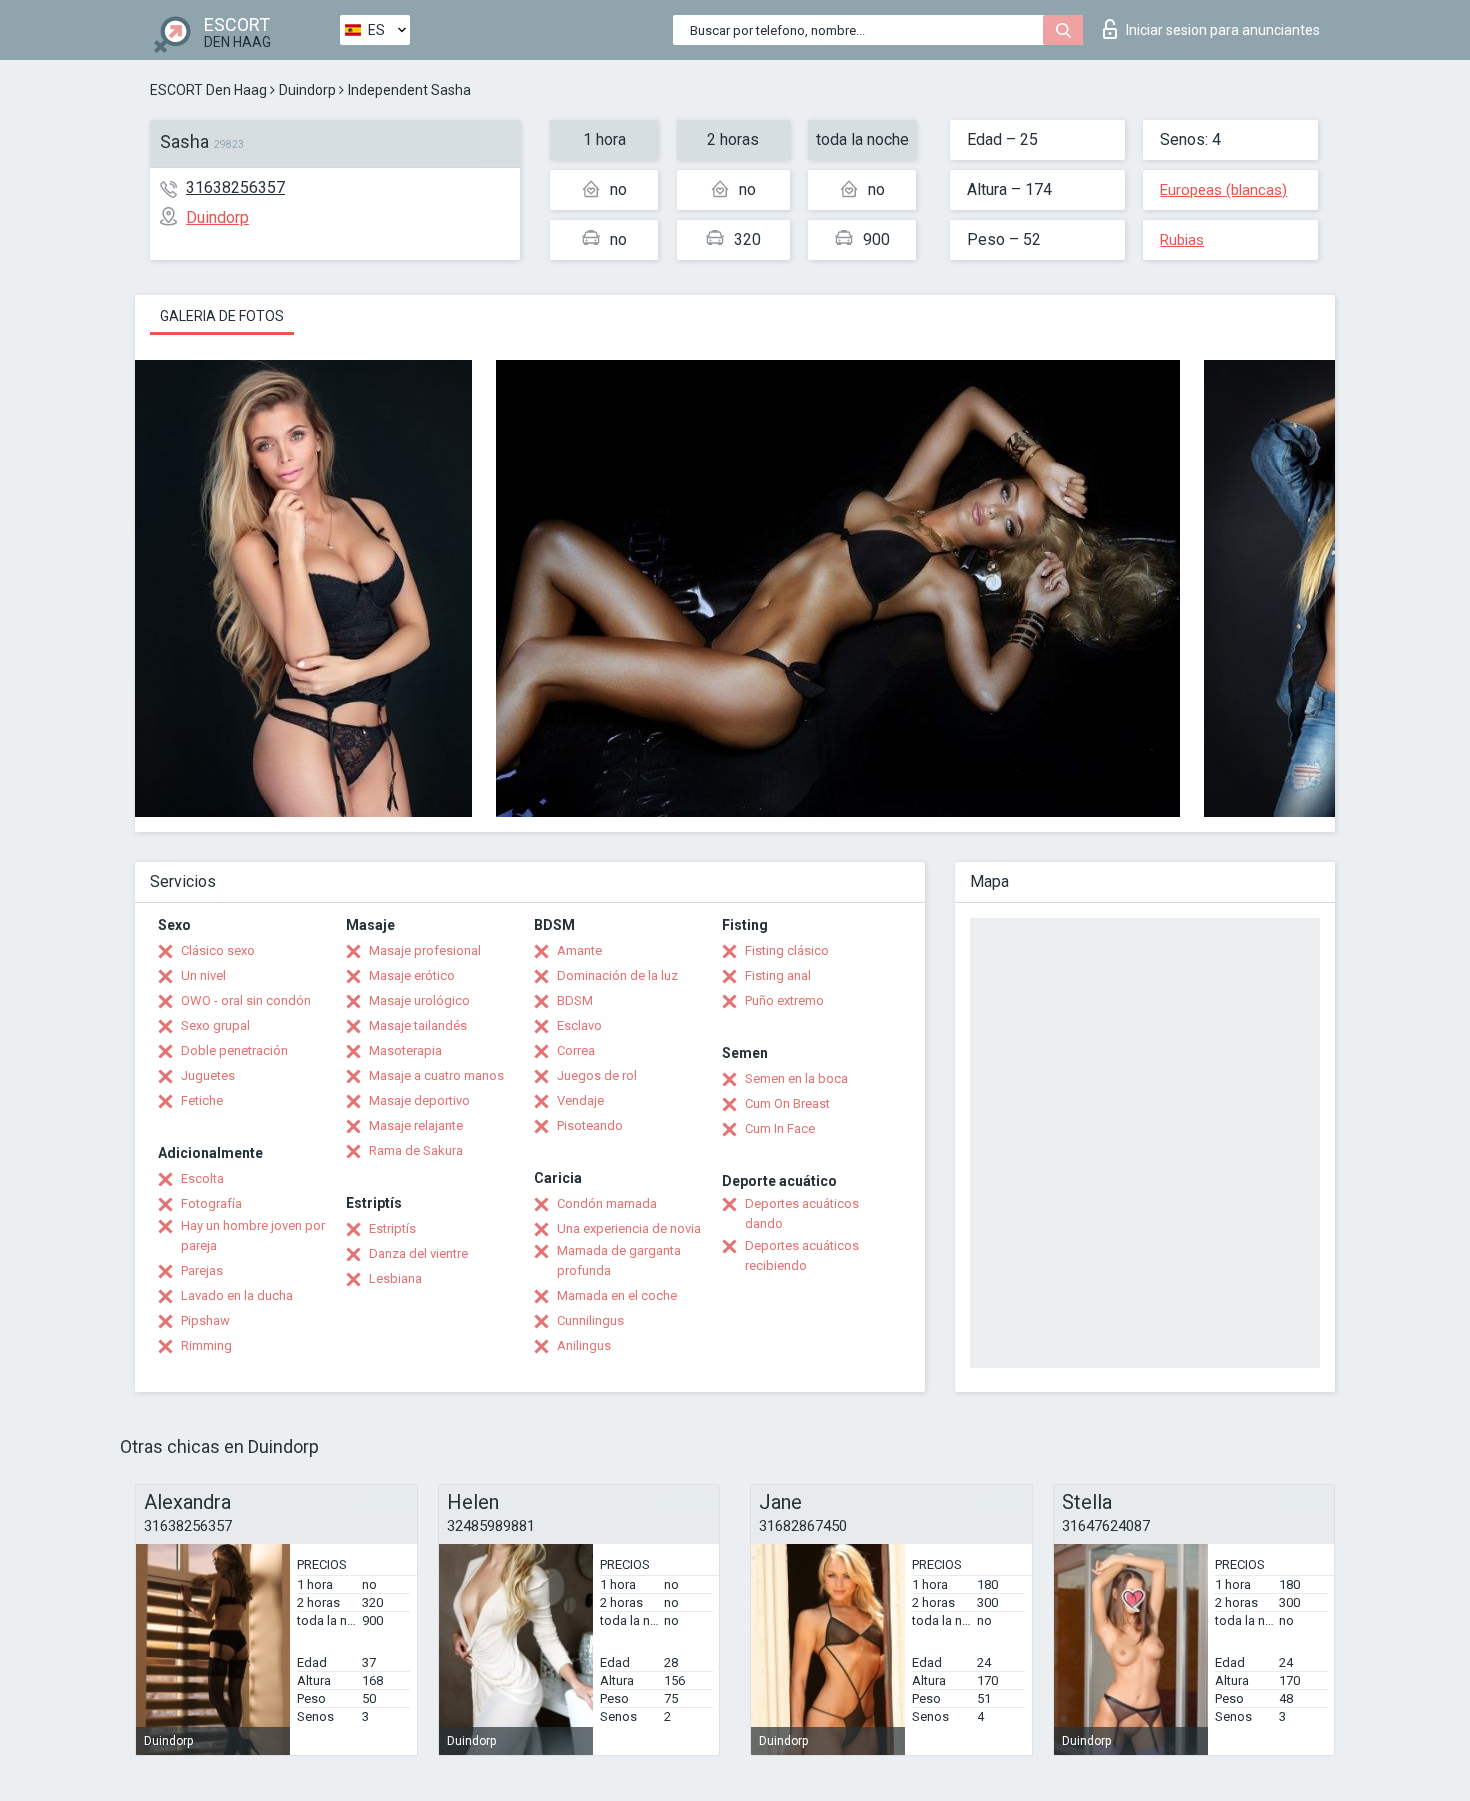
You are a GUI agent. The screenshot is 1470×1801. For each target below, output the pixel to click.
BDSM (575, 1000)
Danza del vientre (418, 1253)
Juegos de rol (597, 1075)
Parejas (202, 1270)
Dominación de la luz (617, 975)
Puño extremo (784, 1000)
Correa (576, 1050)
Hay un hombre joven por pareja (253, 1235)
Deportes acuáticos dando (802, 1213)
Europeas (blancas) (1223, 190)
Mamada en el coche (617, 1295)
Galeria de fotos (222, 316)
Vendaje (580, 1100)
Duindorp (307, 90)
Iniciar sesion (1223, 30)
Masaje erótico (412, 975)
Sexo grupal (215, 1025)
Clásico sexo (218, 950)
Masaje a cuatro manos (436, 1075)
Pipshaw (205, 1320)
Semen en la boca (796, 1078)
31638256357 (235, 187)
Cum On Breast (787, 1103)
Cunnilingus (590, 1320)
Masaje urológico (419, 1000)
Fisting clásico (787, 950)
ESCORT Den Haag (208, 90)
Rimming (206, 1345)
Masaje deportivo (419, 1100)
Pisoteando (590, 1125)
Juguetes (208, 1075)
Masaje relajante (416, 1125)
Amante (579, 950)
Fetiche (202, 1100)
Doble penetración (234, 1050)
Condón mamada (607, 1203)
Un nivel (203, 975)
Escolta (202, 1178)
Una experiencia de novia (629, 1228)
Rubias (1182, 240)
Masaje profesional (425, 950)
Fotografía (211, 1203)
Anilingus (584, 1345)
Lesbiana (395, 1278)
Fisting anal (778, 975)
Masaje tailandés (418, 1025)
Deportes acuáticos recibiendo (802, 1255)
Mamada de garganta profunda (619, 1260)
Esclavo (579, 1025)
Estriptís (392, 1228)
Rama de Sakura (416, 1150)
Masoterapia (405, 1050)
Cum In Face (780, 1128)
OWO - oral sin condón (246, 1000)
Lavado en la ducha (237, 1295)
